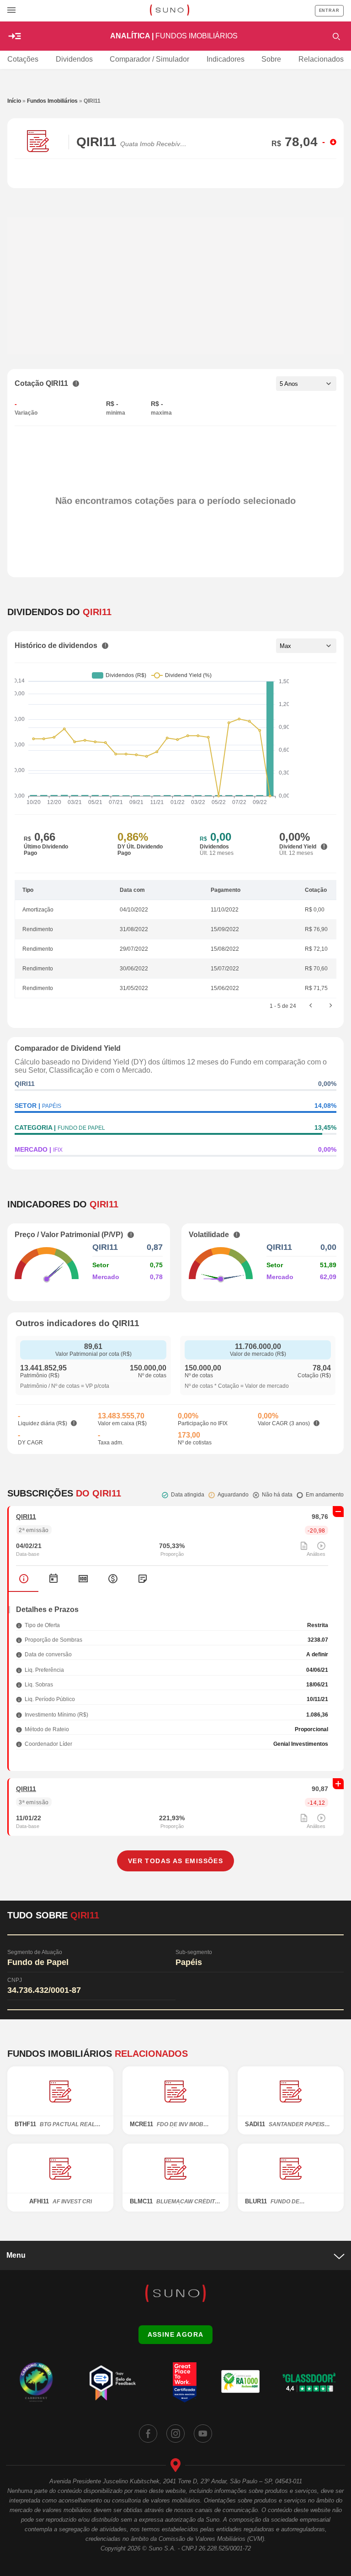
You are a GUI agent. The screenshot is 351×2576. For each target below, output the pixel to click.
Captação (113, 1579)
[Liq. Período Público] (19, 1699)
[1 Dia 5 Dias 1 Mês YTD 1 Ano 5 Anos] (306, 384)
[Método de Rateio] (19, 1729)
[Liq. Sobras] (19, 1684)
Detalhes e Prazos (24, 1579)
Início (14, 101)
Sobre (271, 59)
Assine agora (176, 2334)
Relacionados (321, 59)
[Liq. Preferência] (19, 1670)
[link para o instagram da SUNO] (175, 2434)
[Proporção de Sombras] (19, 1640)
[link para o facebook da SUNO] (148, 2434)
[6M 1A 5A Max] (306, 646)
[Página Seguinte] (331, 1006)
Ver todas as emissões (175, 1861)
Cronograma (53, 1579)
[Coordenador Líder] (19, 1744)
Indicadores (226, 59)
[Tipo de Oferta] (19, 1625)
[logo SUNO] (169, 11)
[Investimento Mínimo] (19, 1715)
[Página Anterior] (311, 1006)
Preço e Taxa (83, 1579)
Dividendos (74, 59)
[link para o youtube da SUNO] (203, 2434)
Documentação (142, 1579)
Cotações (23, 59)
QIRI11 (26, 1517)
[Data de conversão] (19, 1654)
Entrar (329, 11)
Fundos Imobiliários (52, 101)
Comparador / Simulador (149, 59)
